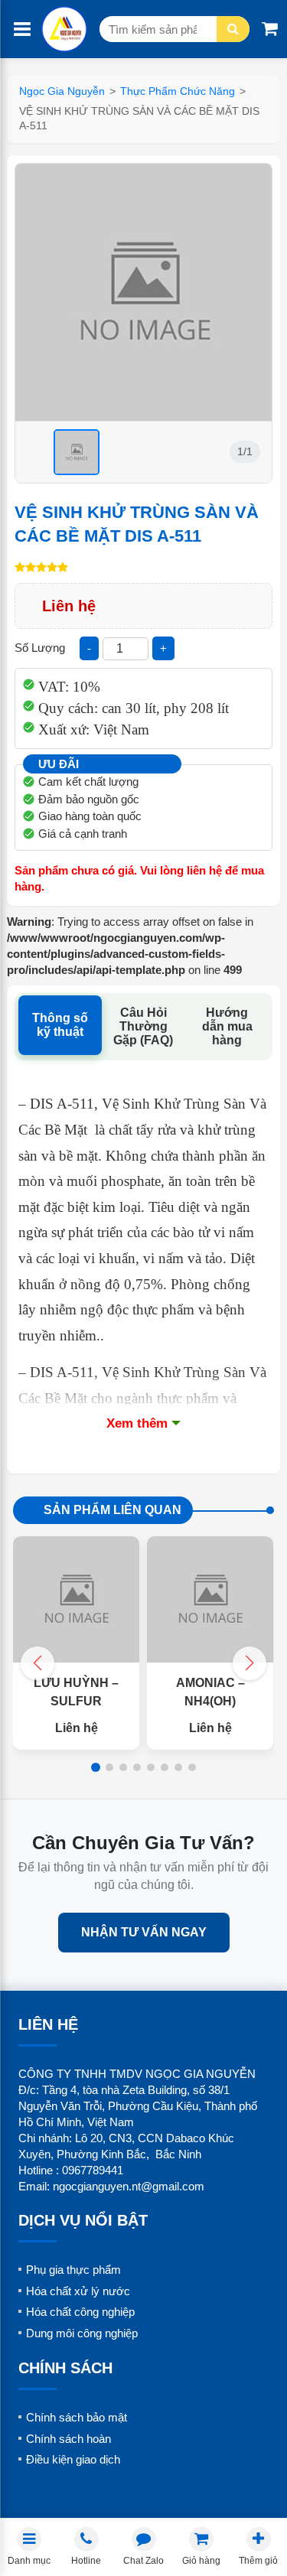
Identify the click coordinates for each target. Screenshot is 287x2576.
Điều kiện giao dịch (73, 2459)
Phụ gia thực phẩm (73, 2270)
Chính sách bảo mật (77, 2417)
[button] (249, 1663)
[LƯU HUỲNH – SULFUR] (76, 1599)
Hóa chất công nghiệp (80, 2312)
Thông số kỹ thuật (60, 1025)
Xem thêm (137, 1423)
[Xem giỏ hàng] (270, 29)
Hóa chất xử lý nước (78, 2291)
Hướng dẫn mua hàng (227, 1026)
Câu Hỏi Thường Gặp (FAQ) (143, 1026)
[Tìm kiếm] (233, 29)
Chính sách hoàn (68, 2439)
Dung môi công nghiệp (82, 2333)
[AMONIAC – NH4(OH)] (210, 1599)
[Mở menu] (22, 29)
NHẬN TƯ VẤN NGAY (144, 1932)
